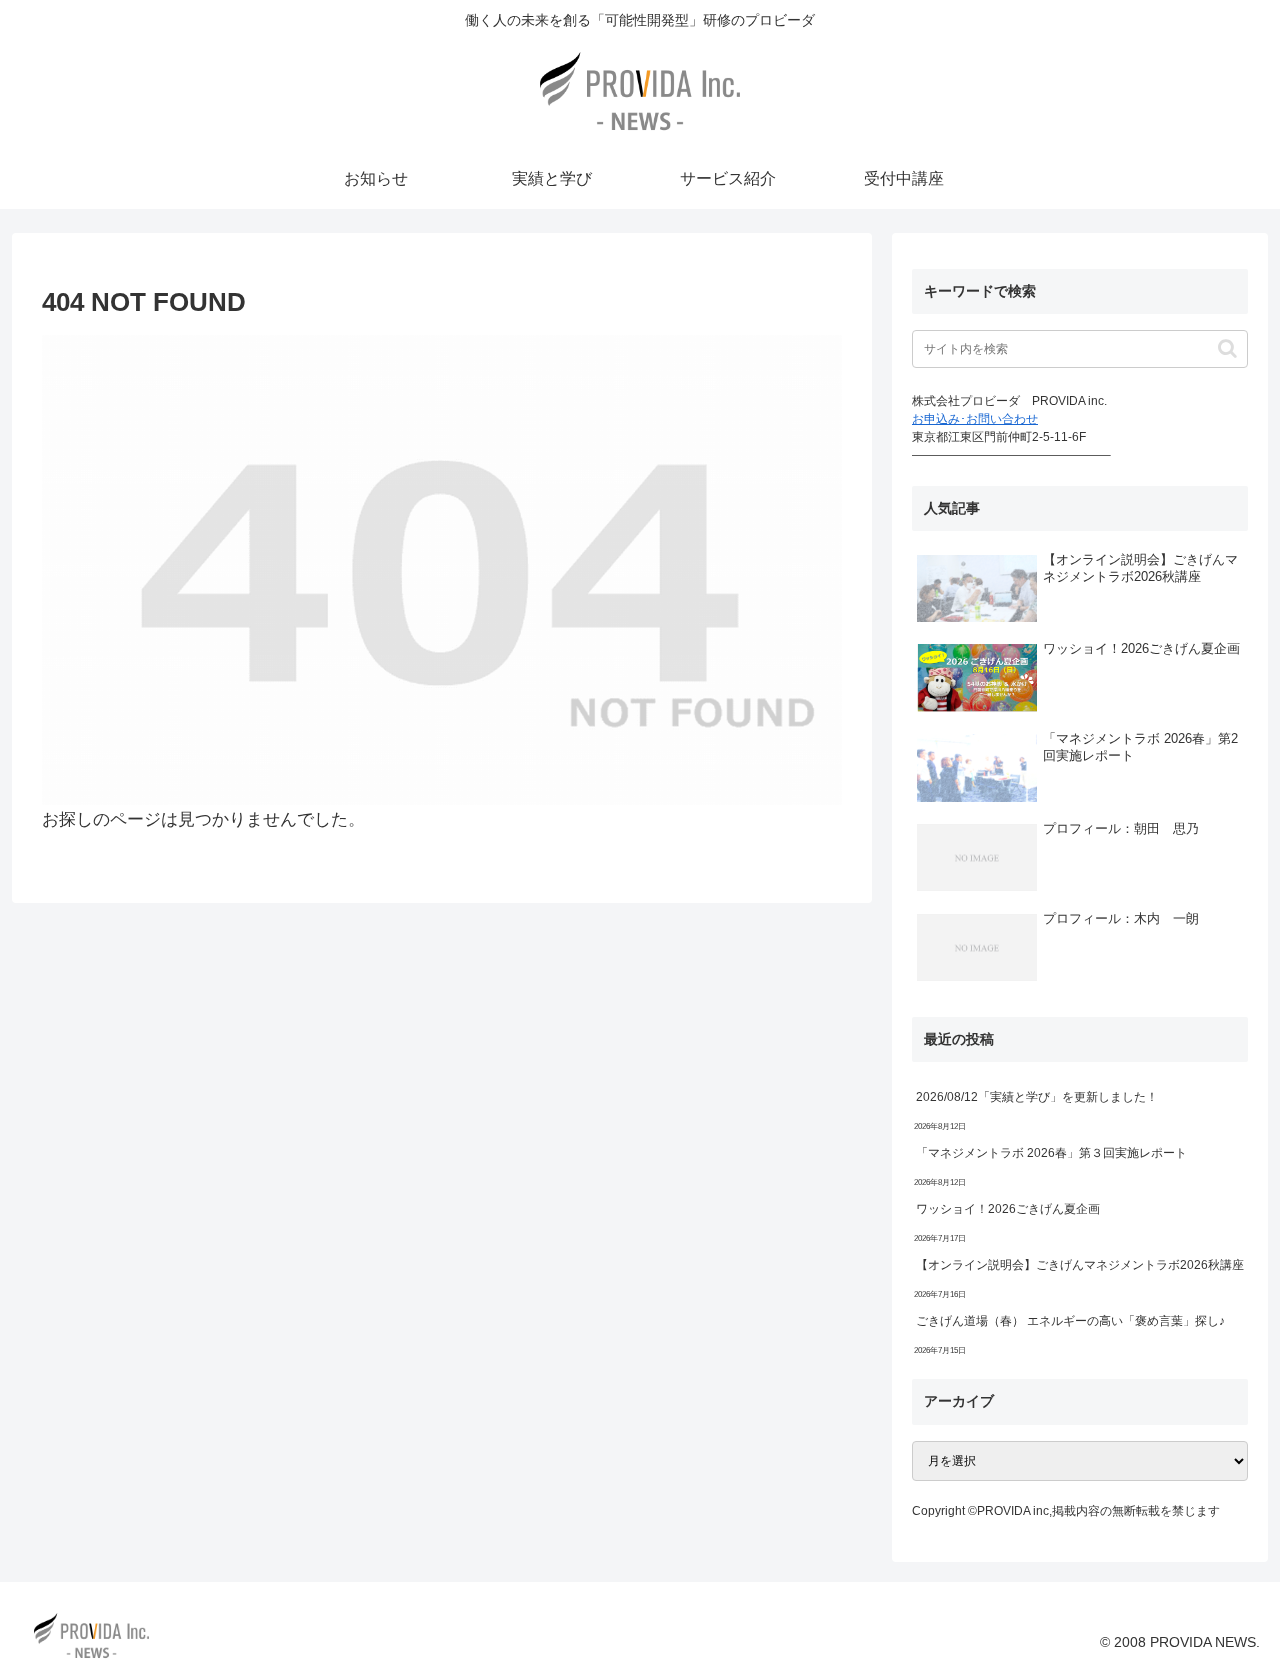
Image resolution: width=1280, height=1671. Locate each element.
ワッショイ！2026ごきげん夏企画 (1008, 1209)
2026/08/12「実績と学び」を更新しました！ (1037, 1097)
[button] (1227, 348)
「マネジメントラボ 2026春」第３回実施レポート (1051, 1153)
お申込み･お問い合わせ (975, 419)
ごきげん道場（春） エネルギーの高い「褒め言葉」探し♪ (1070, 1321)
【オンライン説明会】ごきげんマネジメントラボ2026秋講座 (1080, 1265)
